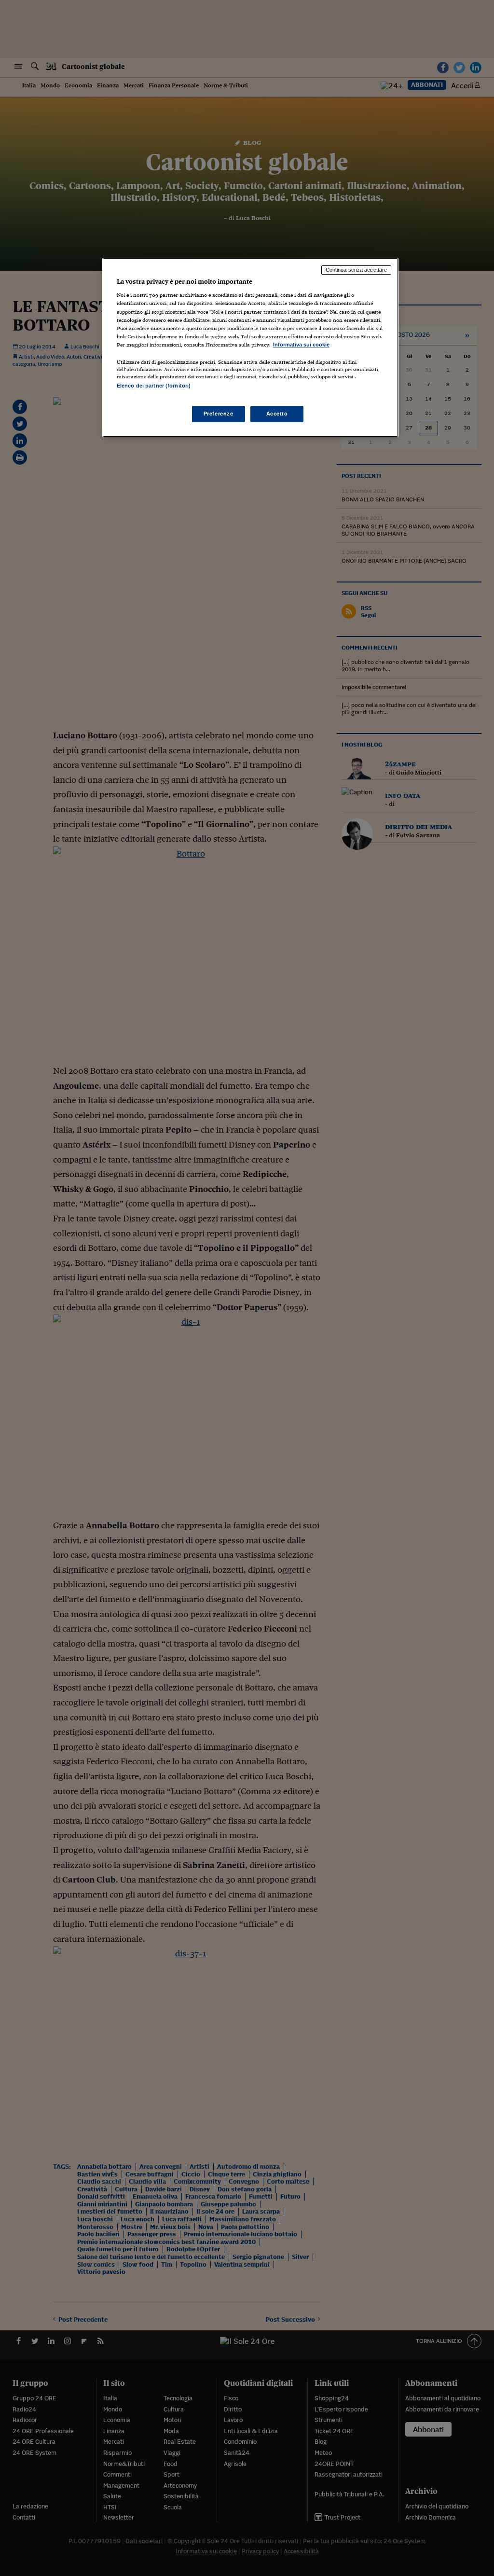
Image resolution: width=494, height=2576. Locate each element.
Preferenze (219, 414)
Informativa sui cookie (301, 345)
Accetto (277, 414)
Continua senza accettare (357, 270)
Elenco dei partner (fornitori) (154, 386)
